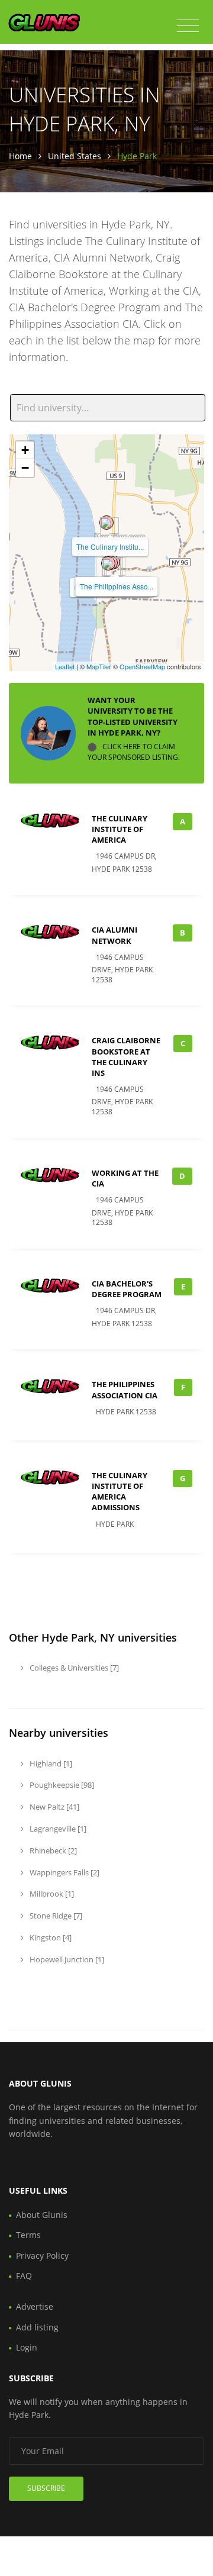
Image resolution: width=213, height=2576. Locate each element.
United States (75, 156)
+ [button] (25, 450)
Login (27, 2347)
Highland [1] (50, 1763)
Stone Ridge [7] (55, 1916)
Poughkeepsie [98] (61, 1785)
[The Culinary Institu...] (106, 523)
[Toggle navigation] (188, 26)
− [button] (25, 468)
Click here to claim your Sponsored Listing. (134, 752)
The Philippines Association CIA (125, 1389)
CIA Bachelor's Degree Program (127, 1289)
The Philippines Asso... (117, 586)
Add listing (37, 2327)
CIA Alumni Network (114, 935)
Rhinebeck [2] (52, 1850)
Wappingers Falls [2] (64, 1872)
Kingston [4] (50, 1937)
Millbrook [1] (51, 1894)
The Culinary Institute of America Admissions (120, 1492)
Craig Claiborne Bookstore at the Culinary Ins (126, 1057)
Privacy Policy (42, 2256)
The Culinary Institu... (110, 547)
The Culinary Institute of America (120, 829)
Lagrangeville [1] (57, 1829)
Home (20, 156)
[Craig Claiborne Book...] (108, 563)
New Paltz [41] (54, 1807)
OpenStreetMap (142, 666)
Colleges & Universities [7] (73, 1668)
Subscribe (46, 2488)
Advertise (35, 2306)
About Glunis (42, 2215)
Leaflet (65, 666)
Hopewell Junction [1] (66, 1959)
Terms (28, 2235)
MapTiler (99, 666)
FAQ (24, 2276)
